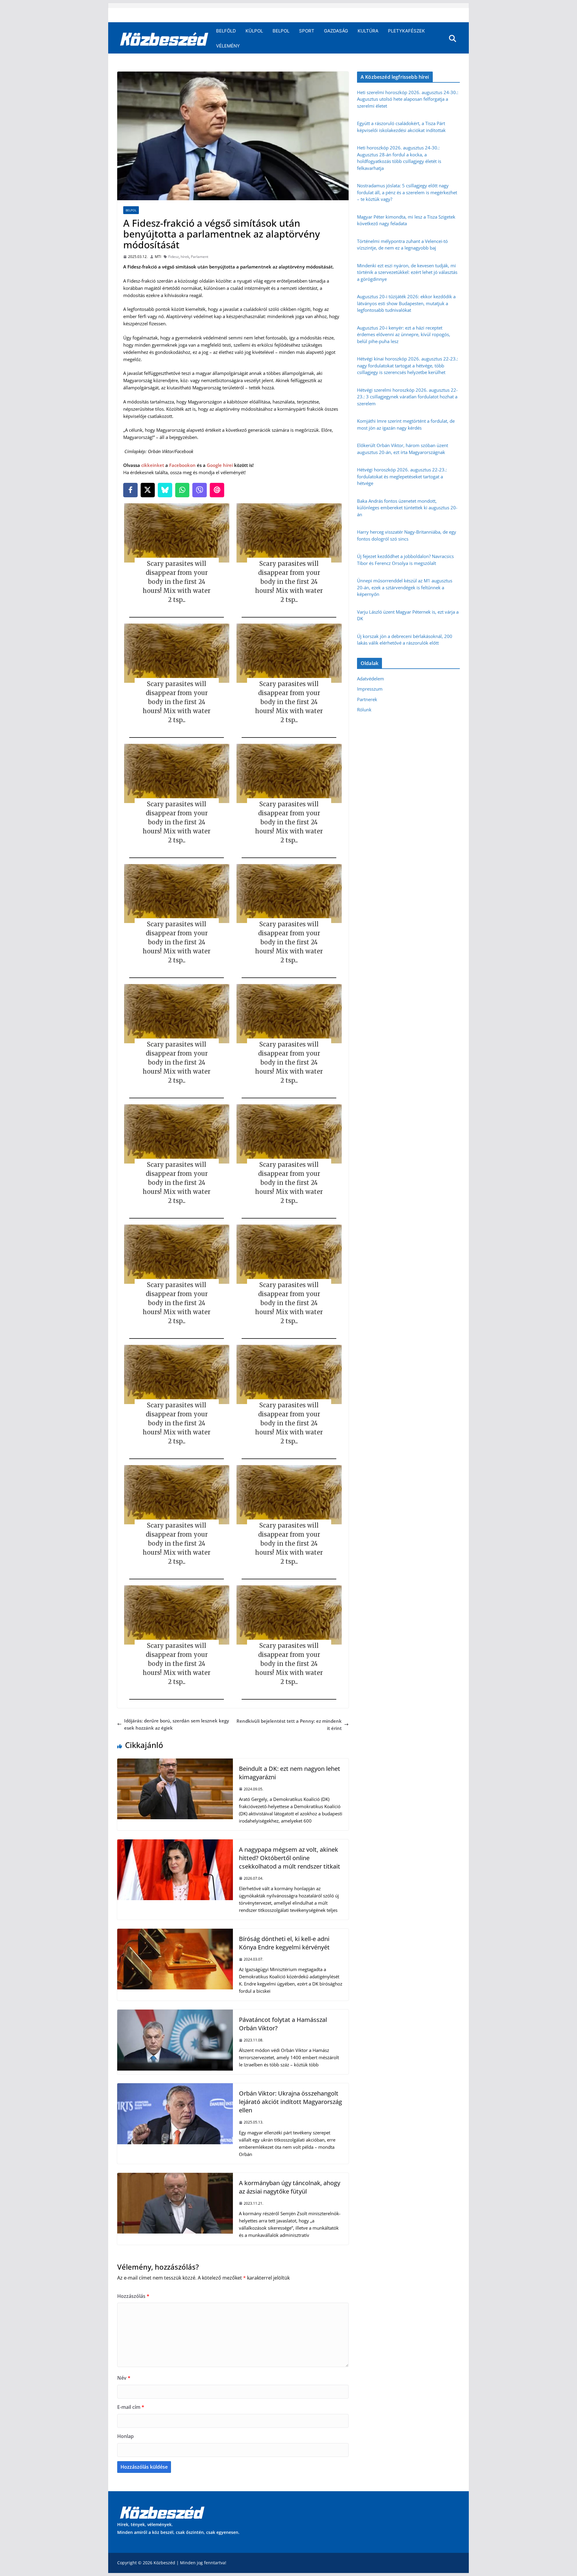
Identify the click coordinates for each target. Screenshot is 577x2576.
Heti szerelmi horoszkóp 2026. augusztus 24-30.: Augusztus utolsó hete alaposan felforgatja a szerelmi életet (408, 99)
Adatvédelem (371, 679)
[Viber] (200, 490)
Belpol (281, 31)
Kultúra (368, 31)
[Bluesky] (165, 490)
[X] (148, 490)
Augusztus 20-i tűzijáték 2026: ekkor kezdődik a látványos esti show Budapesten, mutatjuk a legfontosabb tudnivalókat (406, 303)
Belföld (226, 31)
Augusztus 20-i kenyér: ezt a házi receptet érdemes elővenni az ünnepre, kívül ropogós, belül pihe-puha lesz (404, 334)
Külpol (254, 31)
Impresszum (370, 689)
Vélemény (228, 46)
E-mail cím (131, 2407)
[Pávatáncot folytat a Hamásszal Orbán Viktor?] (175, 2013)
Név (124, 2378)
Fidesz (174, 257)
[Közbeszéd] (164, 38)
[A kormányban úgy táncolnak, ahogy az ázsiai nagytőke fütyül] (175, 2176)
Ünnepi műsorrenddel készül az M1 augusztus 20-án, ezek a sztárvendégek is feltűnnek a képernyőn (405, 587)
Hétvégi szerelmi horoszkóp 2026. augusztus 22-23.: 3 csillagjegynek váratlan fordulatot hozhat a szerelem (407, 397)
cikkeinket (153, 465)
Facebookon (182, 465)
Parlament (200, 257)
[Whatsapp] (182, 490)
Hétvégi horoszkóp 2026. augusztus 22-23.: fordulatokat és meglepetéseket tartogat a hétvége (402, 476)
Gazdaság (336, 31)
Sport (307, 31)
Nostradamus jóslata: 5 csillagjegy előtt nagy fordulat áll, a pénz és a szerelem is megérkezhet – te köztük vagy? (407, 192)
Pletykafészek (406, 31)
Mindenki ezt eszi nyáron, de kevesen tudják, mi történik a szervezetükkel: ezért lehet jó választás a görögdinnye (407, 272)
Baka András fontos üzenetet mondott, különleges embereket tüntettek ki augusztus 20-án (407, 508)
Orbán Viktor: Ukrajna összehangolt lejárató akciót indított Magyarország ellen (290, 2102)
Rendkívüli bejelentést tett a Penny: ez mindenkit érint (289, 1725)
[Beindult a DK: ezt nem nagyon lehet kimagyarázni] (175, 1762)
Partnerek (367, 699)
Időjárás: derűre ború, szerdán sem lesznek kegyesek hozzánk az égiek (177, 1724)
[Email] (217, 490)
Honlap (125, 2436)
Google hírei (220, 465)
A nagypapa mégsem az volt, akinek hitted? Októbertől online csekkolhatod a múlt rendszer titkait (290, 1858)
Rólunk (364, 710)
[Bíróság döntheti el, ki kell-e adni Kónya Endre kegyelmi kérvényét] (175, 1932)
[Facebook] (130, 490)
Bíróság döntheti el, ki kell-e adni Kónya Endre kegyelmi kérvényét (284, 1943)
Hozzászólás (133, 2296)
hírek (185, 257)
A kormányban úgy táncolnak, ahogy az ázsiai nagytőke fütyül (290, 2187)
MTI (158, 257)
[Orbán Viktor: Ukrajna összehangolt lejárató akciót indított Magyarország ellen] (175, 2087)
